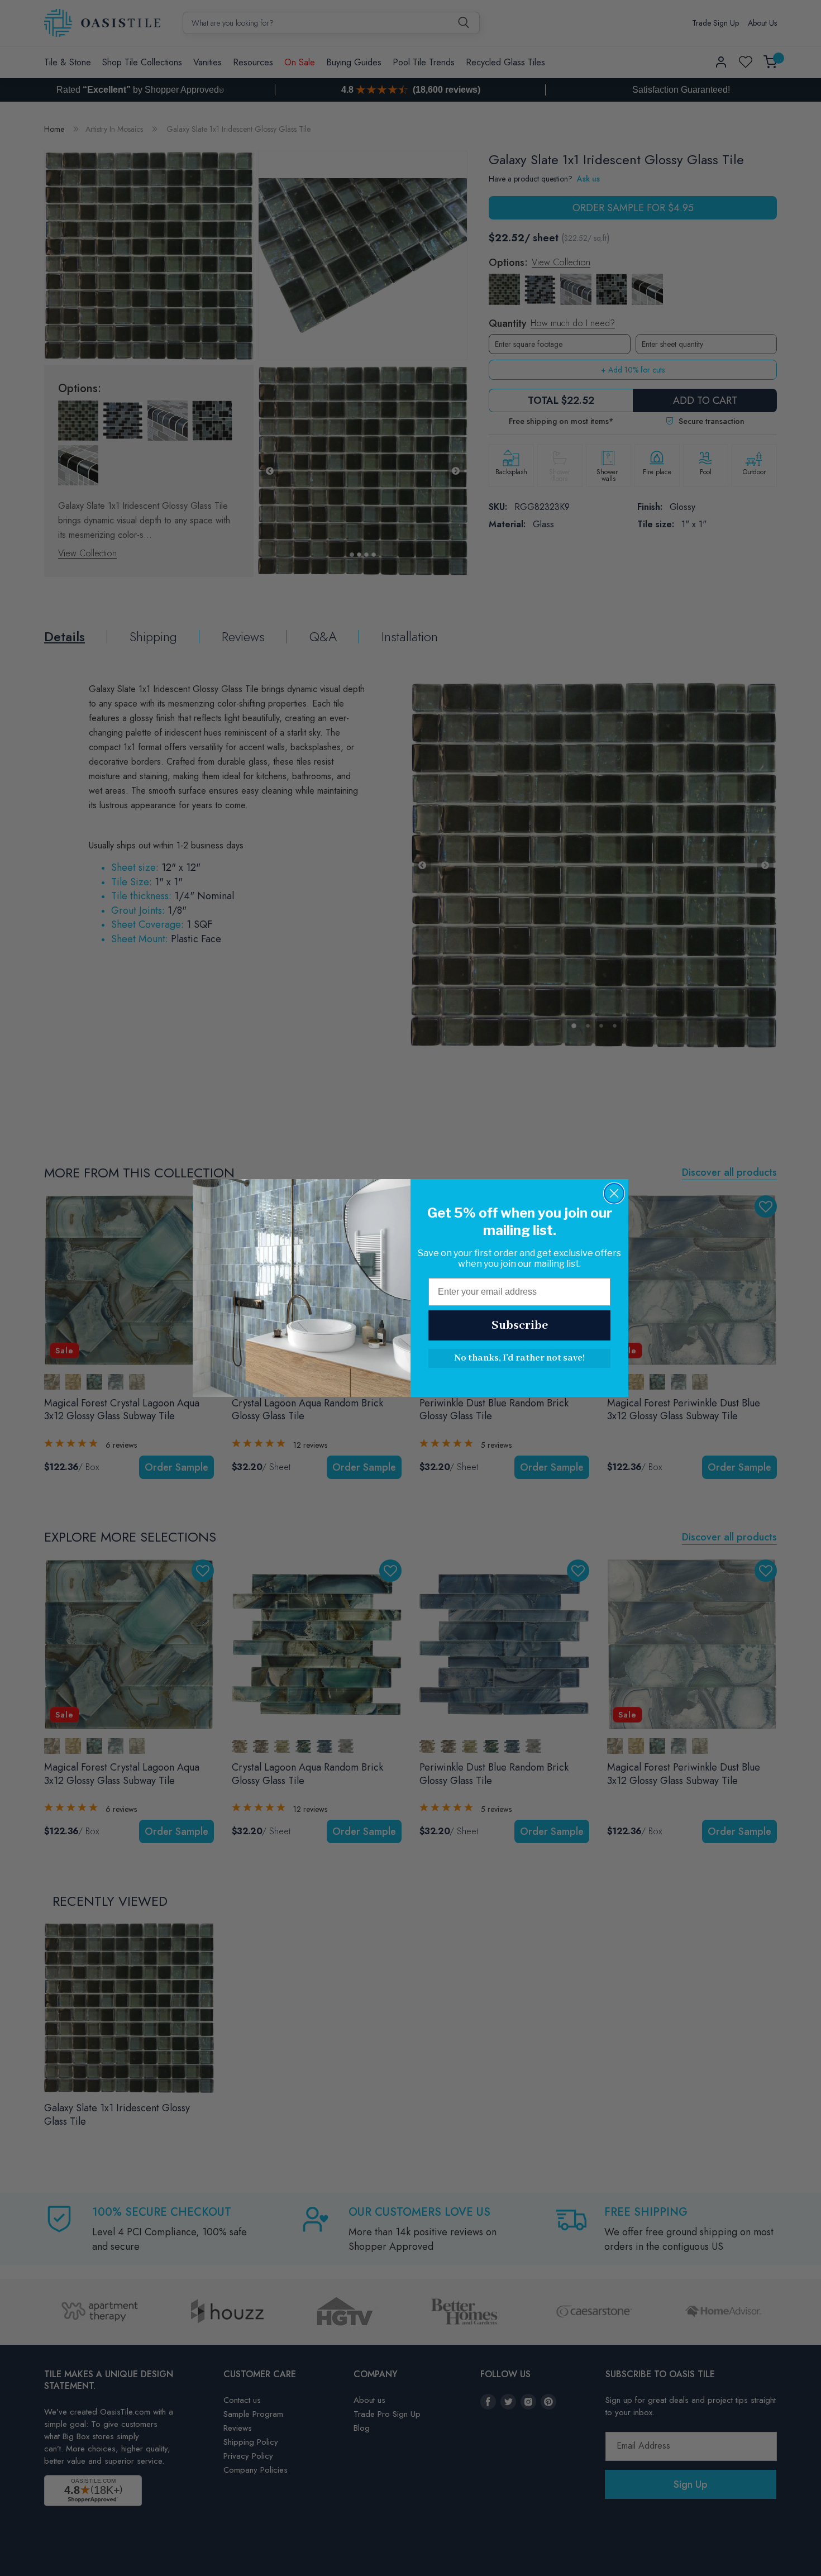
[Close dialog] (614, 1193)
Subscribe (520, 1325)
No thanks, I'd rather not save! (519, 1358)
